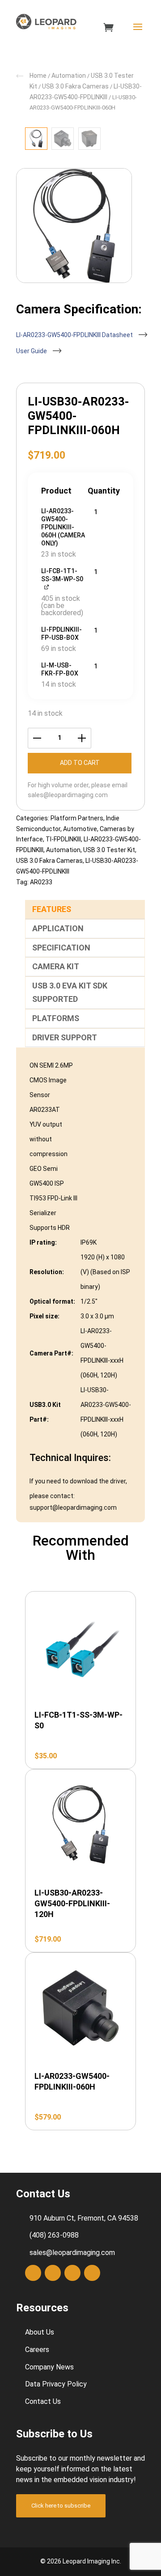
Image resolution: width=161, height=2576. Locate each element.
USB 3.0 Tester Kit (109, 850)
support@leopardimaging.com (73, 1508)
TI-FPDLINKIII (63, 839)
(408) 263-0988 (54, 2236)
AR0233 (41, 882)
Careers (37, 2350)
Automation (69, 76)
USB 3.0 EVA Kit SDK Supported (70, 992)
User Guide (32, 351)
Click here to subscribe (61, 2506)
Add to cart (80, 763)
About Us (40, 2332)
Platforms (56, 1018)
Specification (61, 948)
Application (58, 928)
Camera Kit (56, 966)
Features (52, 909)
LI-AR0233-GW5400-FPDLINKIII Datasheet (75, 335)
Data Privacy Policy (56, 2384)
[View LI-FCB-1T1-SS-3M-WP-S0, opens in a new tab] (47, 586)
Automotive (80, 829)
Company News (49, 2367)
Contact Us (43, 2401)
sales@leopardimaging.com (68, 795)
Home (38, 76)
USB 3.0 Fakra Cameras (75, 86)
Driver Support (65, 1037)
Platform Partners (77, 818)
